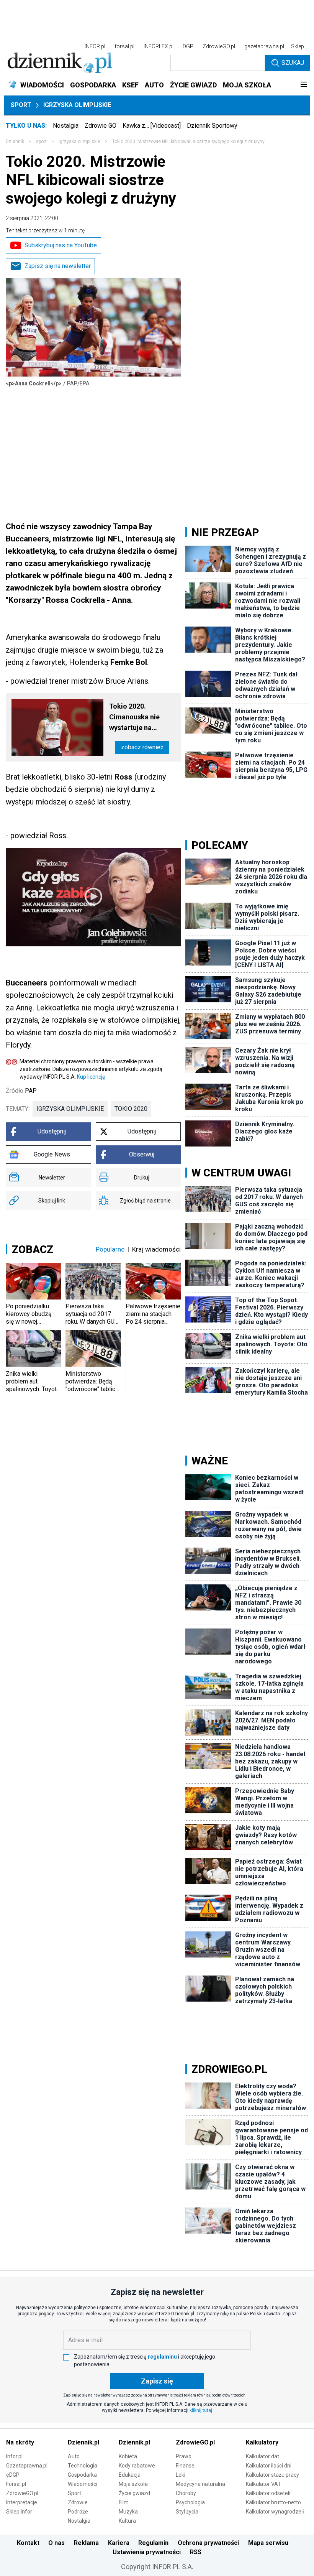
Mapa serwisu (268, 2543)
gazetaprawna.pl (264, 46)
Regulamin (153, 2543)
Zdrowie (78, 2502)
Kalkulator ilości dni (269, 2466)
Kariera (119, 2543)
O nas (56, 2543)
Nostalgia (66, 126)
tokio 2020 (131, 1109)
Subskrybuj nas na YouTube (61, 245)
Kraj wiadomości (156, 1249)
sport (41, 141)
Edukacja (130, 2475)
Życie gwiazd (134, 2493)
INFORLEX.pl (159, 46)
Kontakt (28, 2543)
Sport (21, 105)
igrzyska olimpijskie (70, 1109)
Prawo (184, 2456)
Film (124, 2502)
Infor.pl (14, 2456)
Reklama (86, 2543)
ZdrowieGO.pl (219, 46)
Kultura (127, 2521)
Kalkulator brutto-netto (273, 2502)
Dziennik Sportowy (212, 126)
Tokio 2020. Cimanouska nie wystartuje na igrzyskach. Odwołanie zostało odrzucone (139, 718)
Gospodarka (82, 2475)
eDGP (13, 2475)
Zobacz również (142, 747)
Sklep (298, 46)
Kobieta (128, 2456)
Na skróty (20, 2442)
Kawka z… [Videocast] (152, 126)
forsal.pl (124, 46)
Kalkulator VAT (263, 2484)
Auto (74, 2456)
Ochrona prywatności (208, 2543)
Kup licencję (91, 1077)
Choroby (186, 2493)
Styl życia (187, 2512)
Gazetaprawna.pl (27, 2466)
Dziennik (15, 141)
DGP (188, 46)
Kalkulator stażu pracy (272, 2475)
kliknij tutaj (201, 2410)
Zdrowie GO (101, 126)
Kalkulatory (262, 2442)
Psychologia (190, 2502)
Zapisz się (157, 2381)
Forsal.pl (16, 2484)
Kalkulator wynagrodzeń (275, 2512)
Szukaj (293, 63)
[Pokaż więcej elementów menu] (303, 85)
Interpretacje (22, 2502)
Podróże (78, 2512)
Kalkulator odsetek (268, 2493)
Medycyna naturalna (200, 2484)
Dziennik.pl (83, 2442)
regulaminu (162, 2357)
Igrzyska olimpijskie (77, 105)
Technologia (83, 2466)
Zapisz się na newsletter (58, 266)
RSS (196, 2552)
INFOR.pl (95, 46)
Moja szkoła (133, 2484)
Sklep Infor (19, 2512)
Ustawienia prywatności (147, 2552)
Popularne (110, 1249)
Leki (181, 2475)
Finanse (185, 2466)
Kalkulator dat (262, 2456)
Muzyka (128, 2512)
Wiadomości (83, 2484)
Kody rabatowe (137, 2466)
